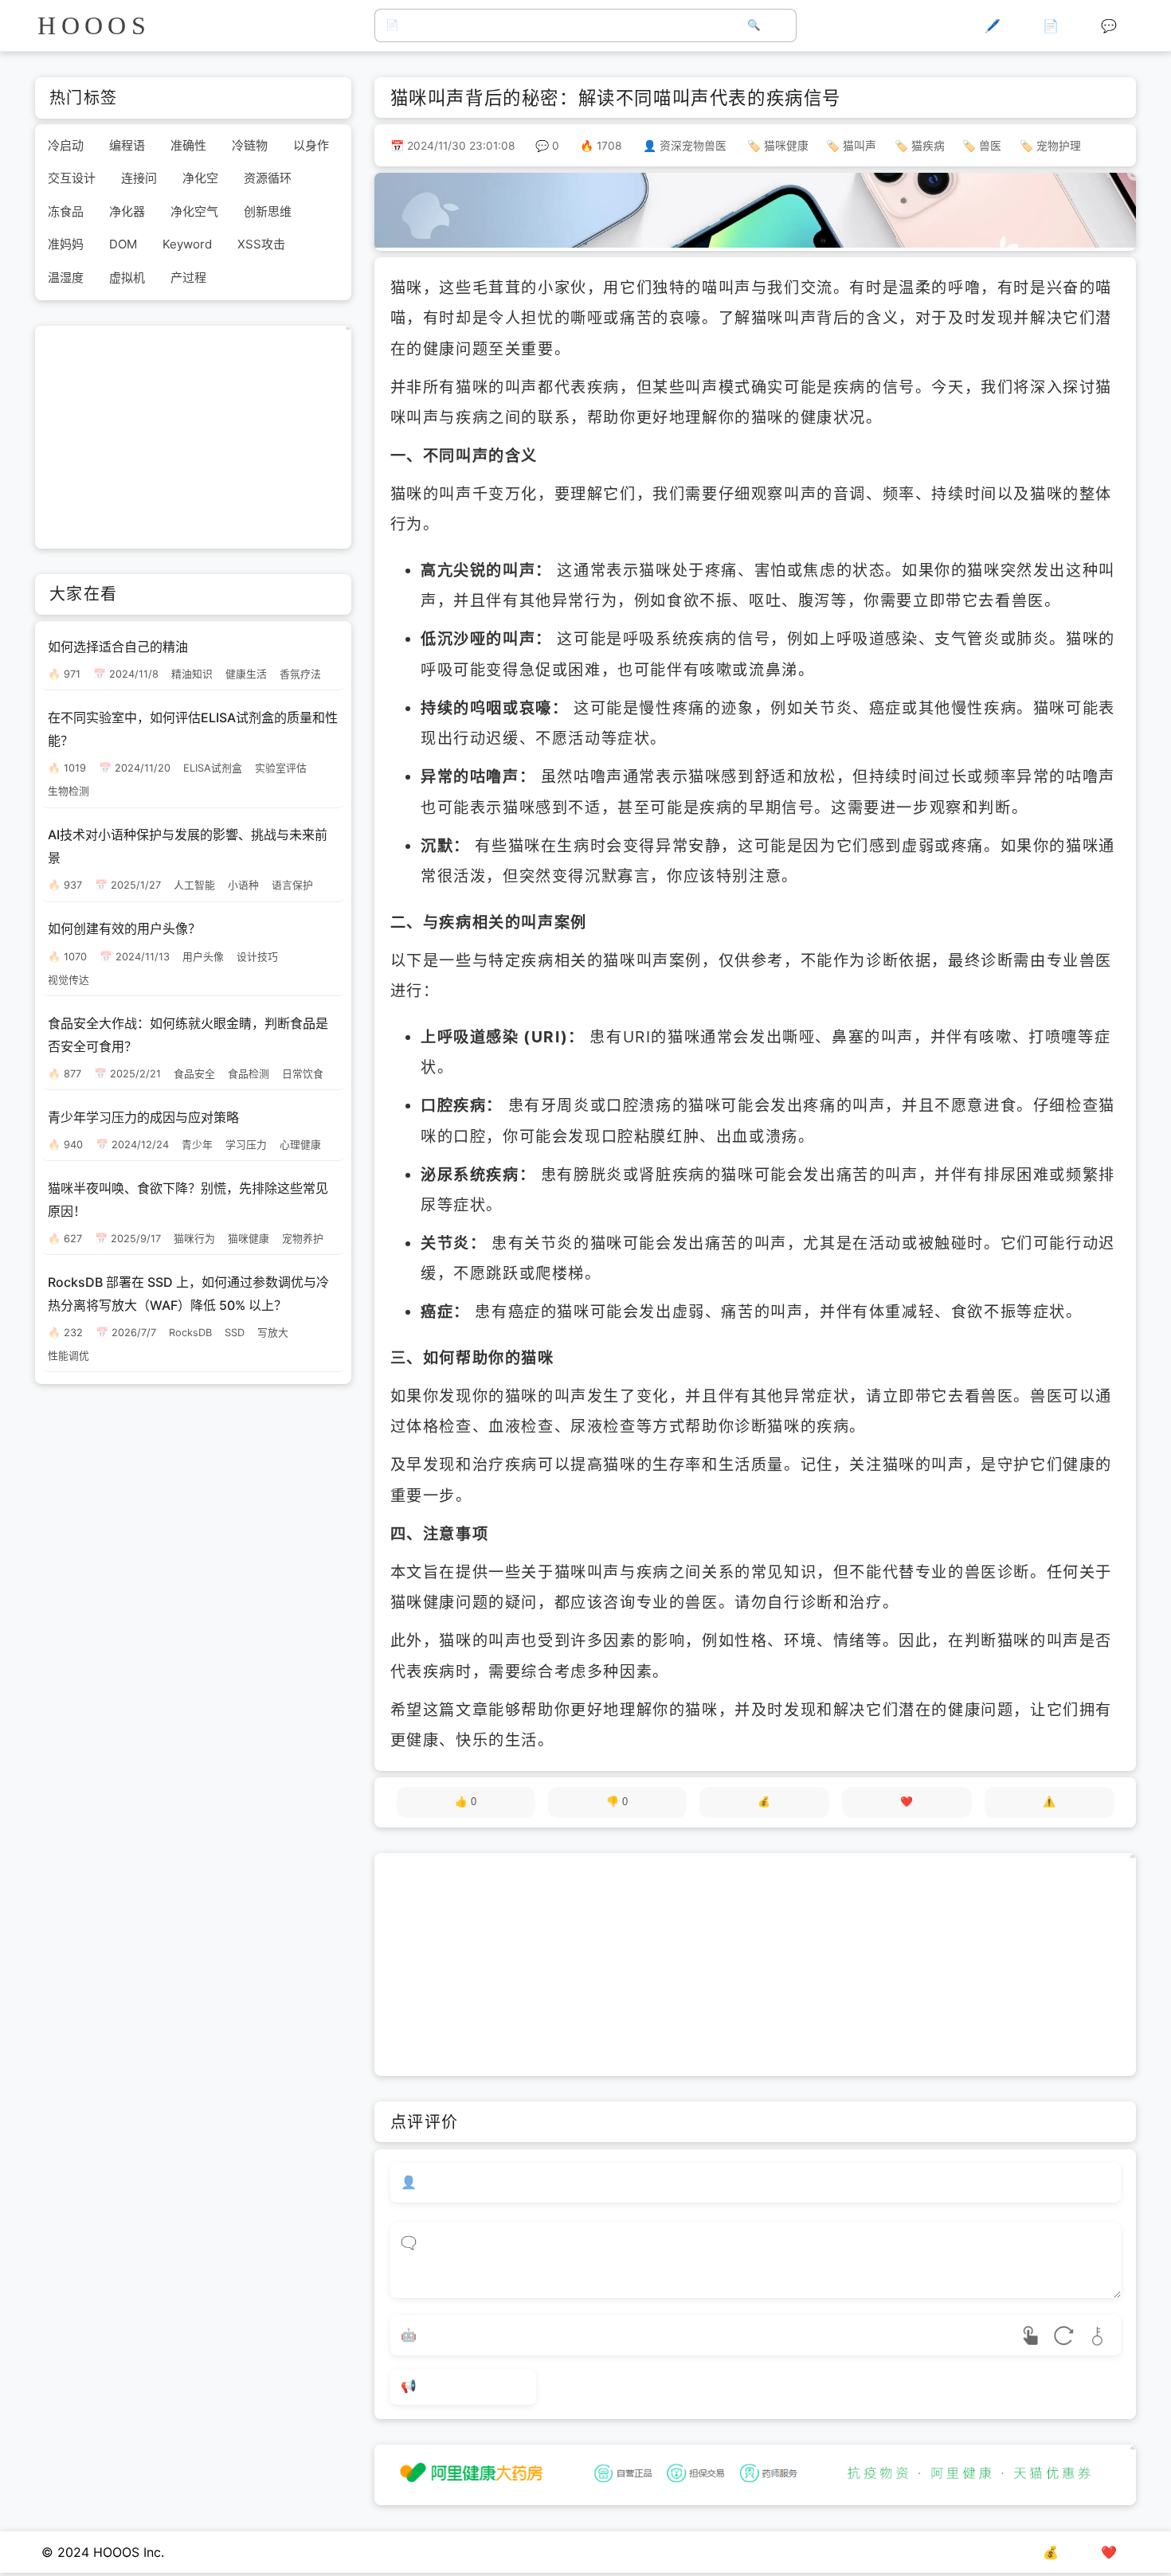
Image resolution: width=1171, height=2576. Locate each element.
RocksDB (190, 1333)
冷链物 (250, 145)
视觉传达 (69, 980)
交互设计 (72, 179)
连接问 (139, 179)
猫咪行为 (194, 1239)
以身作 (311, 145)
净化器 (127, 211)
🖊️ (993, 25)
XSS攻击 (261, 245)
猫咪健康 (786, 146)
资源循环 (268, 179)
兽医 (990, 146)
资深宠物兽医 (693, 146)
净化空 (200, 179)
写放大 (273, 1333)
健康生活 (246, 674)
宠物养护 (303, 1239)
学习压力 (246, 1145)
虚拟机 (127, 278)
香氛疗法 (300, 674)
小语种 (243, 886)
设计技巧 (257, 957)
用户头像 (203, 957)
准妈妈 (66, 245)
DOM (123, 245)
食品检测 (249, 1074)
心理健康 (300, 1145)
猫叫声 (860, 146)
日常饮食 (303, 1074)
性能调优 (69, 1356)
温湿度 (66, 278)
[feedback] (1050, 1802)
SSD (235, 1333)
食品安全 (194, 1074)
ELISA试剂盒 (213, 768)
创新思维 (268, 211)
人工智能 (194, 886)
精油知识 (192, 674)
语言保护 (292, 886)
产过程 (188, 278)
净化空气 (194, 211)
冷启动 (66, 145)
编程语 (127, 145)
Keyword (187, 245)
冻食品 (66, 211)
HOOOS (94, 25)
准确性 (188, 145)
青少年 (197, 1145)
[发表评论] (463, 2387)
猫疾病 (928, 146)
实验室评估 (281, 768)
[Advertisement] (755, 1964)
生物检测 (69, 792)
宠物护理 (1059, 146)
